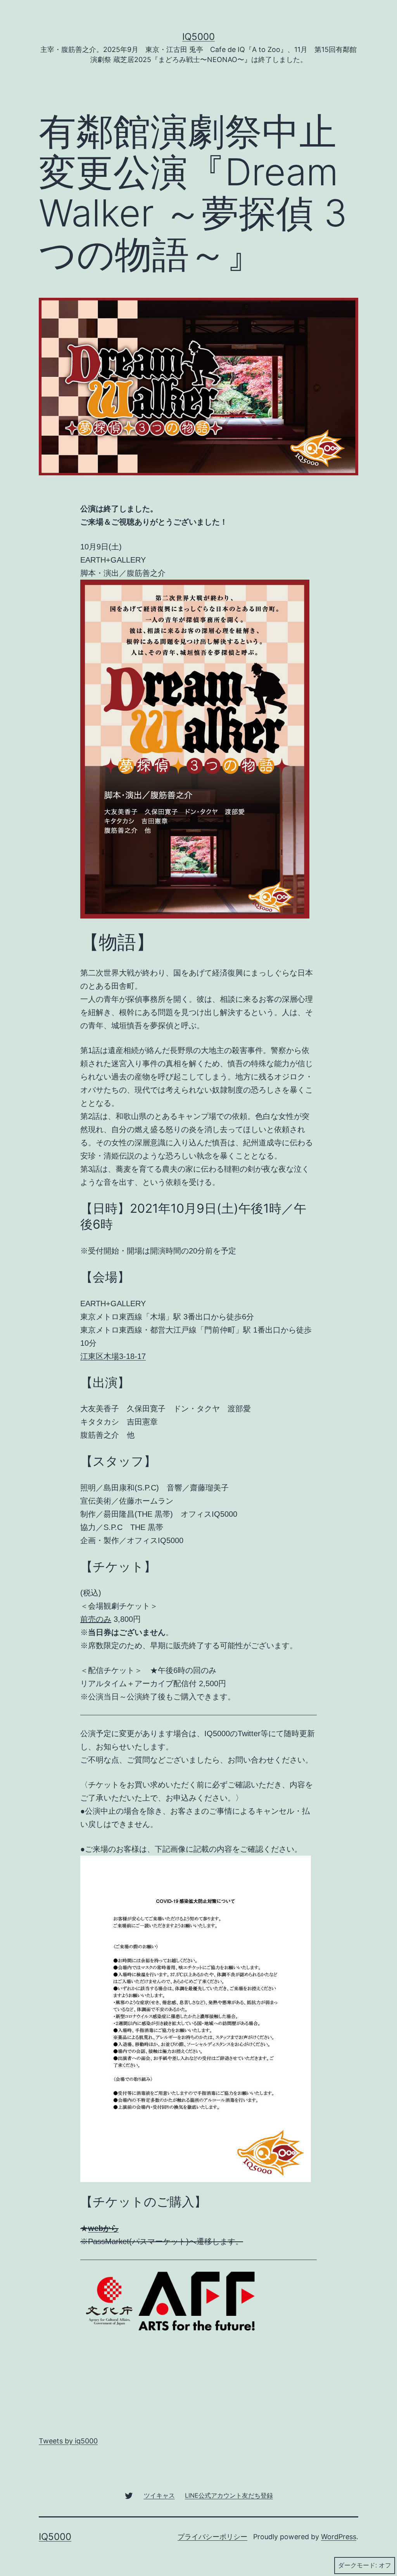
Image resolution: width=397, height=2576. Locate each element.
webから (103, 2228)
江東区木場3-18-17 (113, 1356)
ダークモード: (357, 2565)
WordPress (339, 2537)
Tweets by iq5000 (68, 2441)
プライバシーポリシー (212, 2537)
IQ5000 (198, 37)
